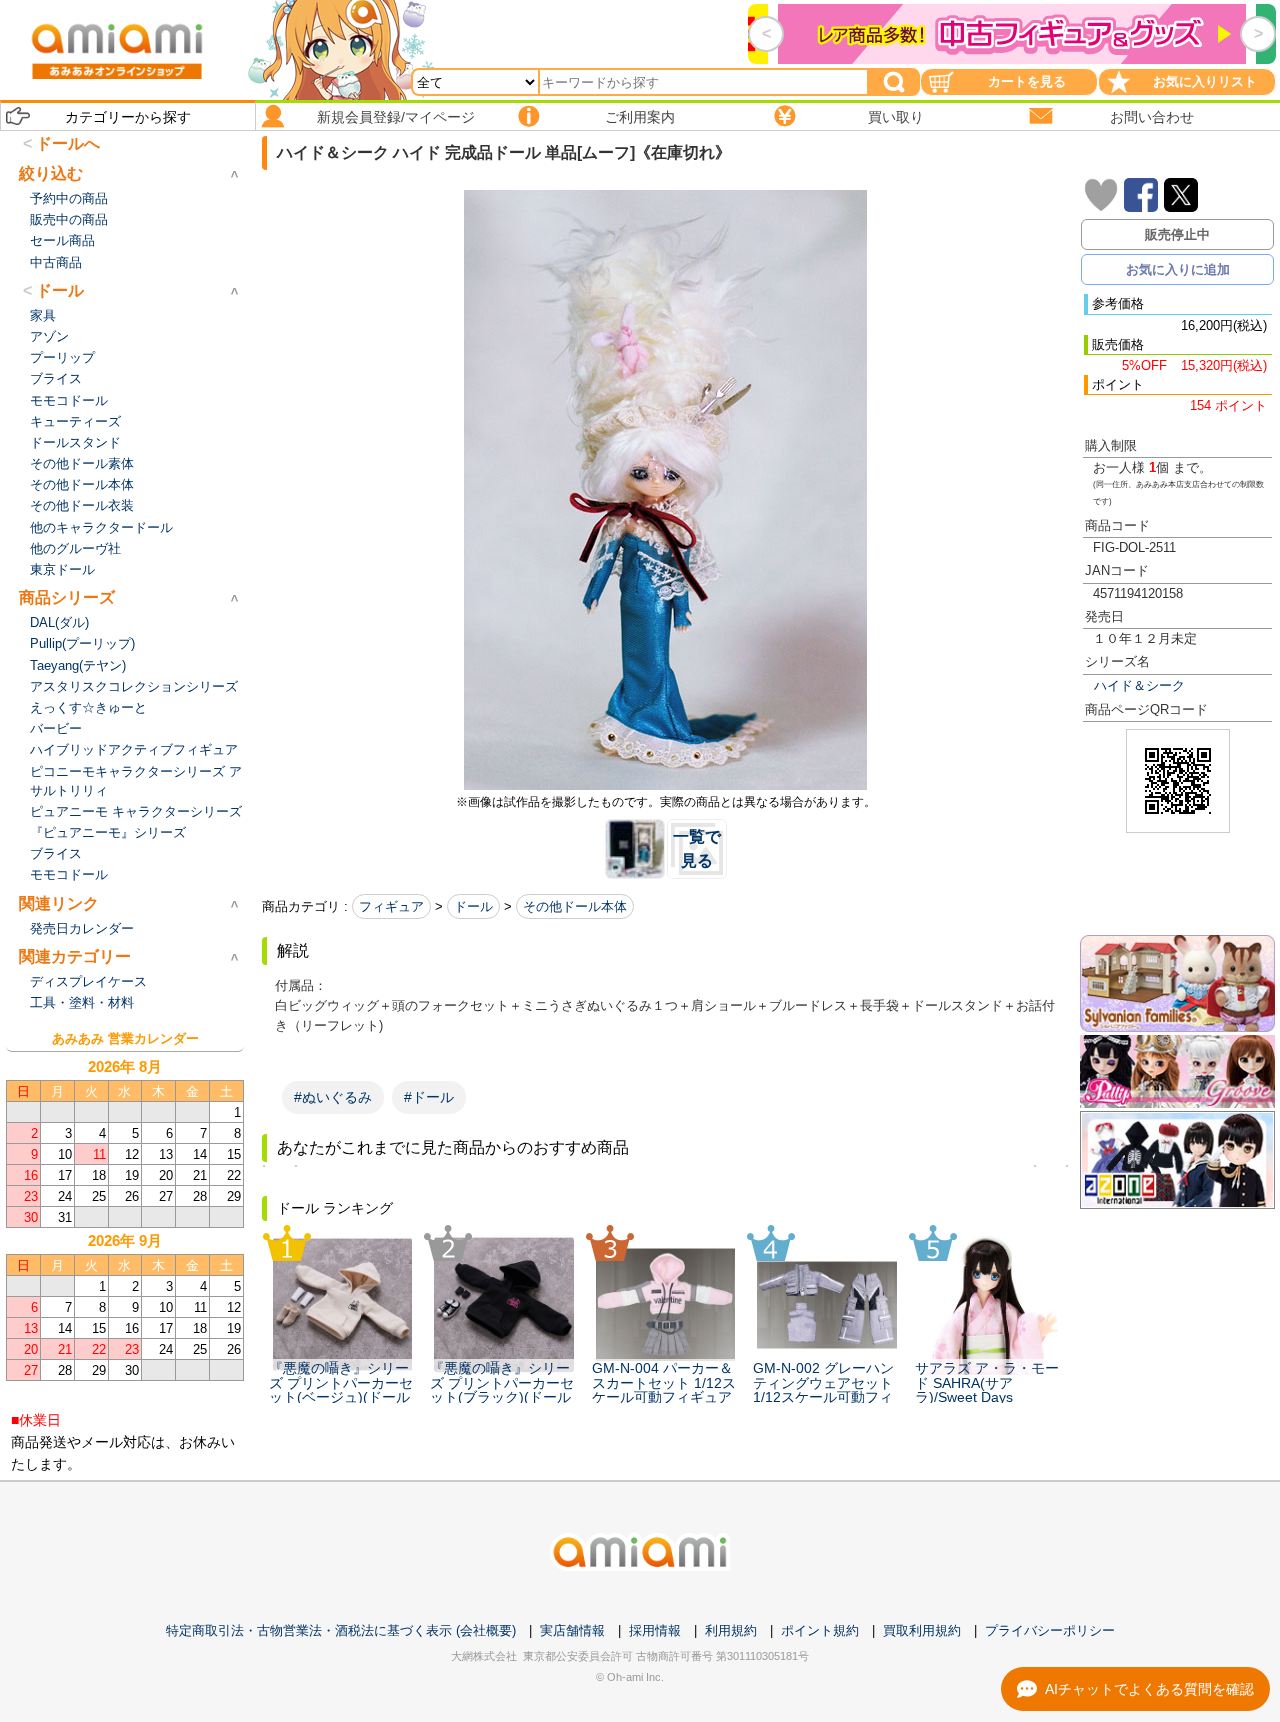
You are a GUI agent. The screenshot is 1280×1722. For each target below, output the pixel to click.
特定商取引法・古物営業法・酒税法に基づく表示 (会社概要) (341, 1630)
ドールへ (68, 143)
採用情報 (655, 1630)
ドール (473, 906)
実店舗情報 (572, 1630)
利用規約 (731, 1630)
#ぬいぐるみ (333, 1097)
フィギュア (391, 906)
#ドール (429, 1097)
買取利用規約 (922, 1630)
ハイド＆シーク (1139, 685)
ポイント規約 (820, 1630)
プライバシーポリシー (1050, 1630)
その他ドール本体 (575, 906)
